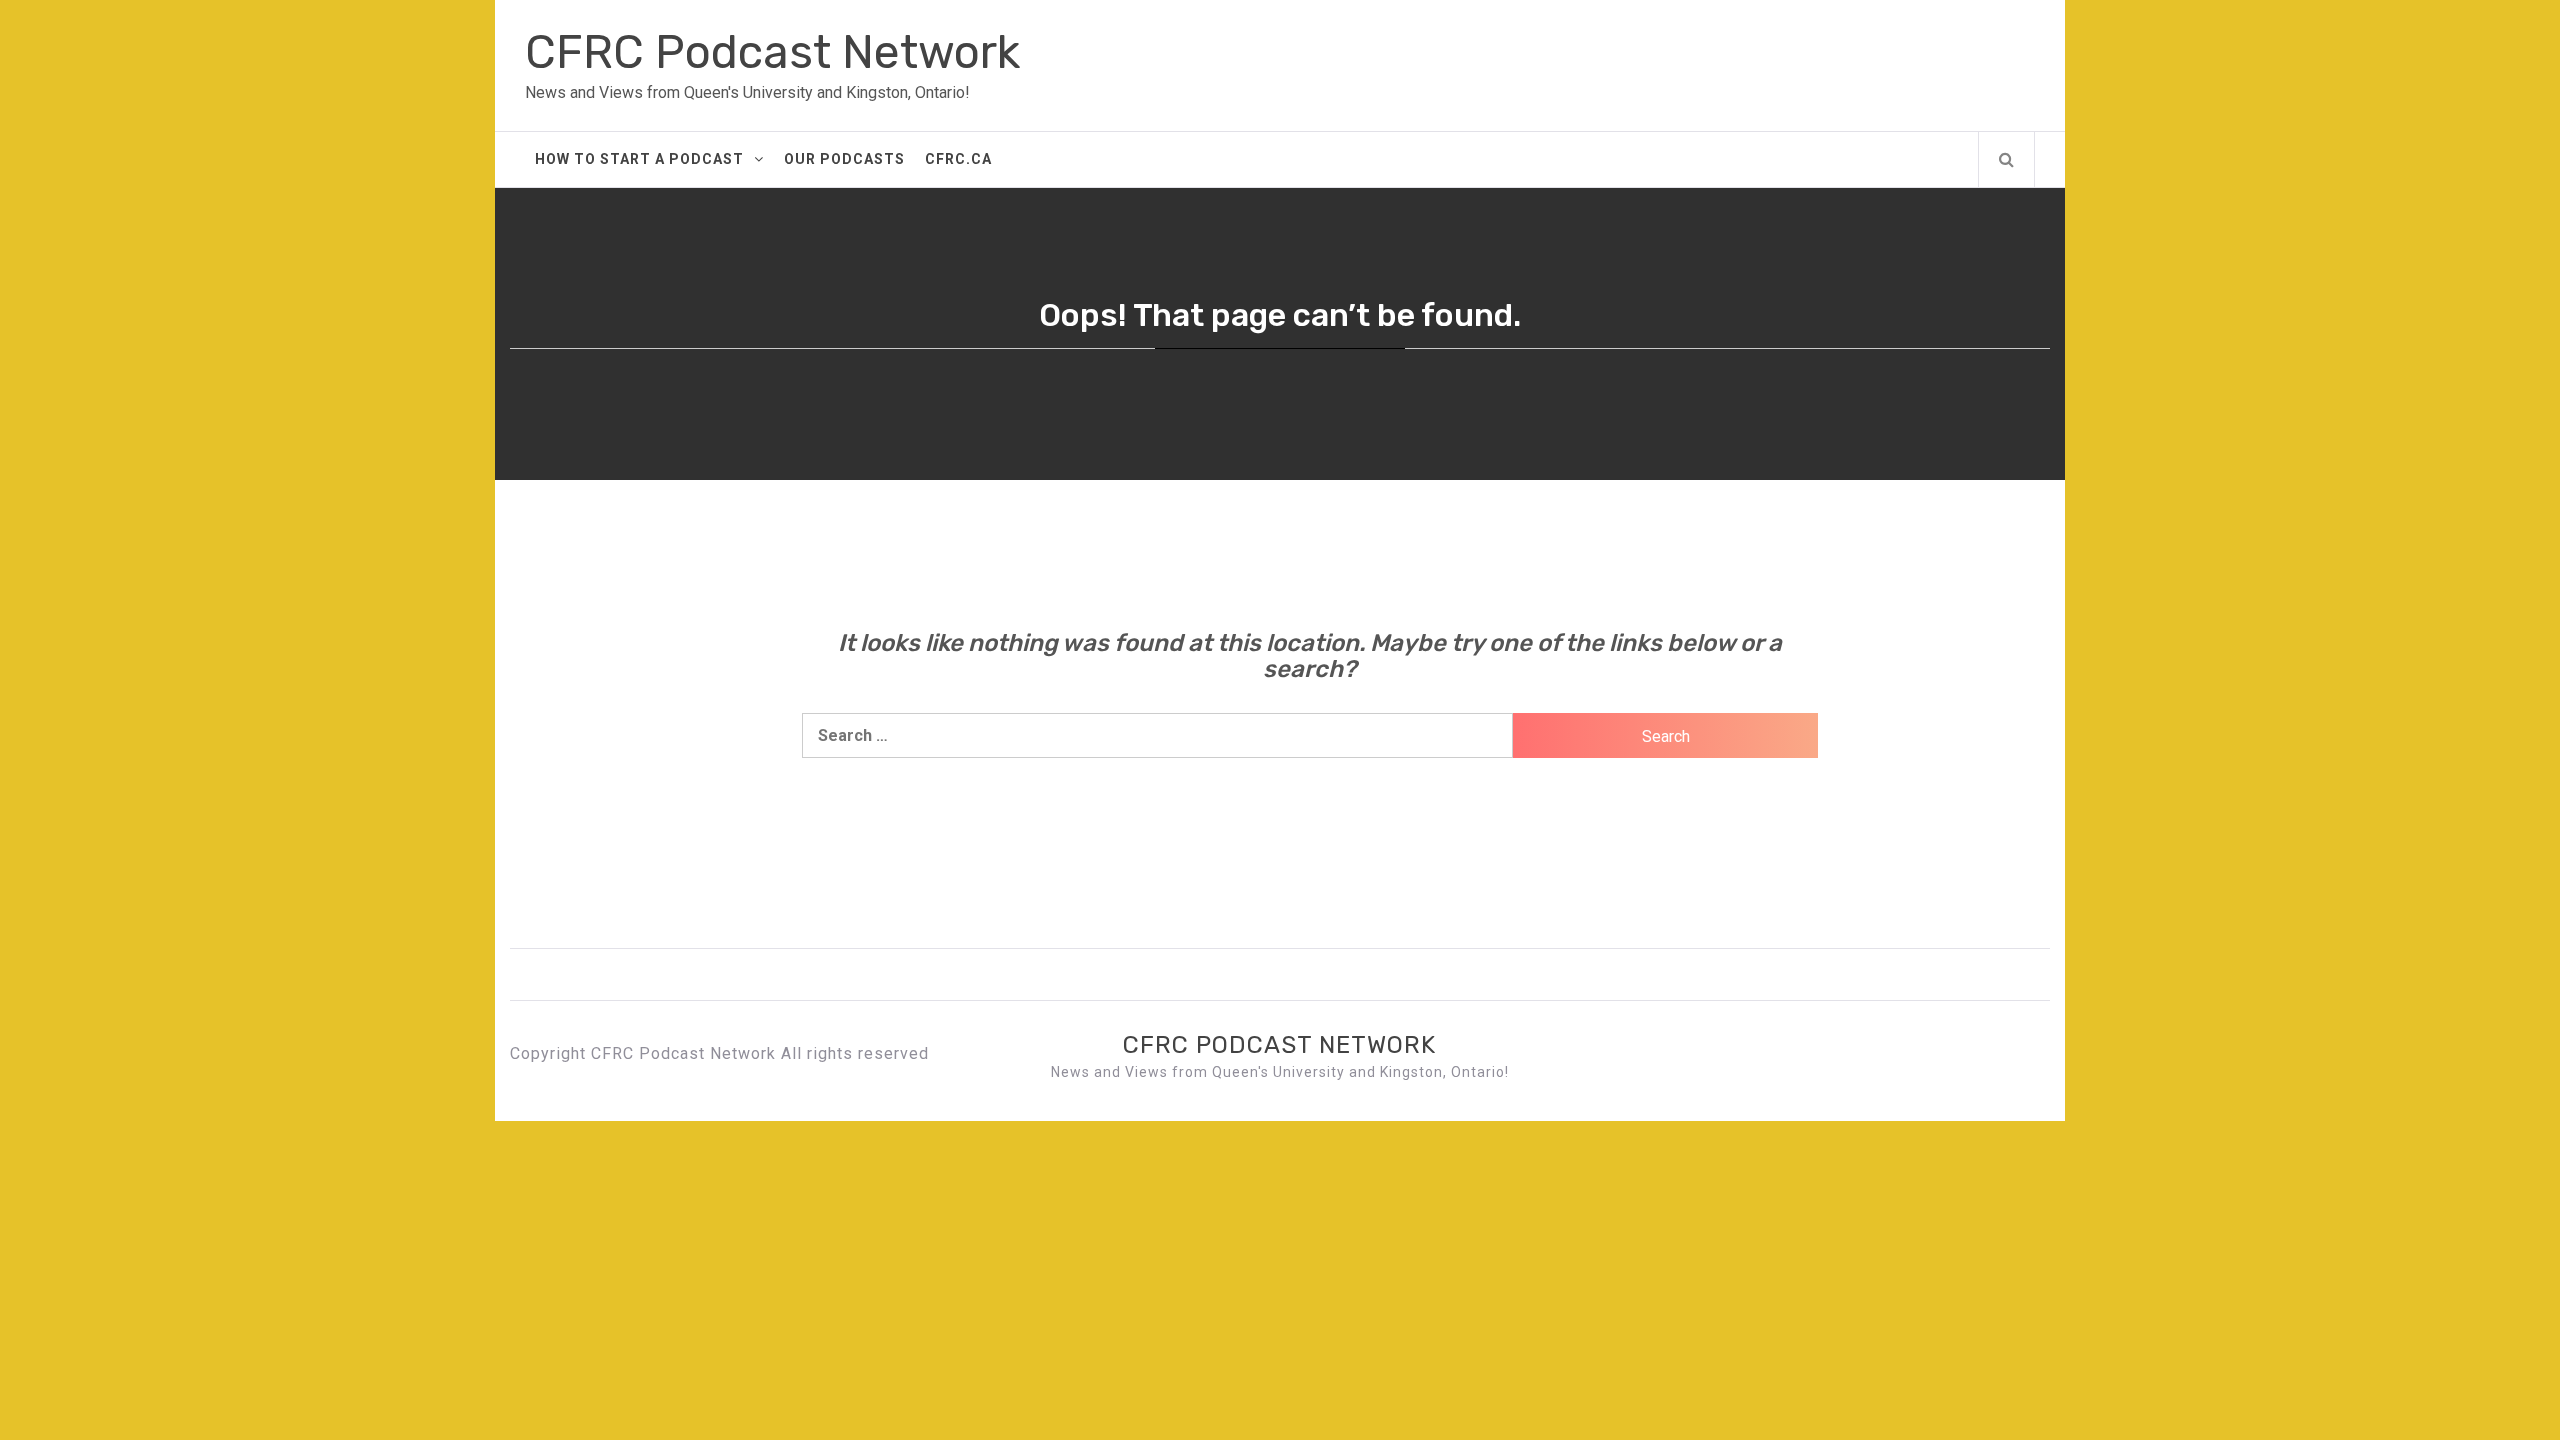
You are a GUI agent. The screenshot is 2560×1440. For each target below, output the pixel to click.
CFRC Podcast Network (772, 52)
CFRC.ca (958, 159)
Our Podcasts (844, 159)
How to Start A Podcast (639, 159)
